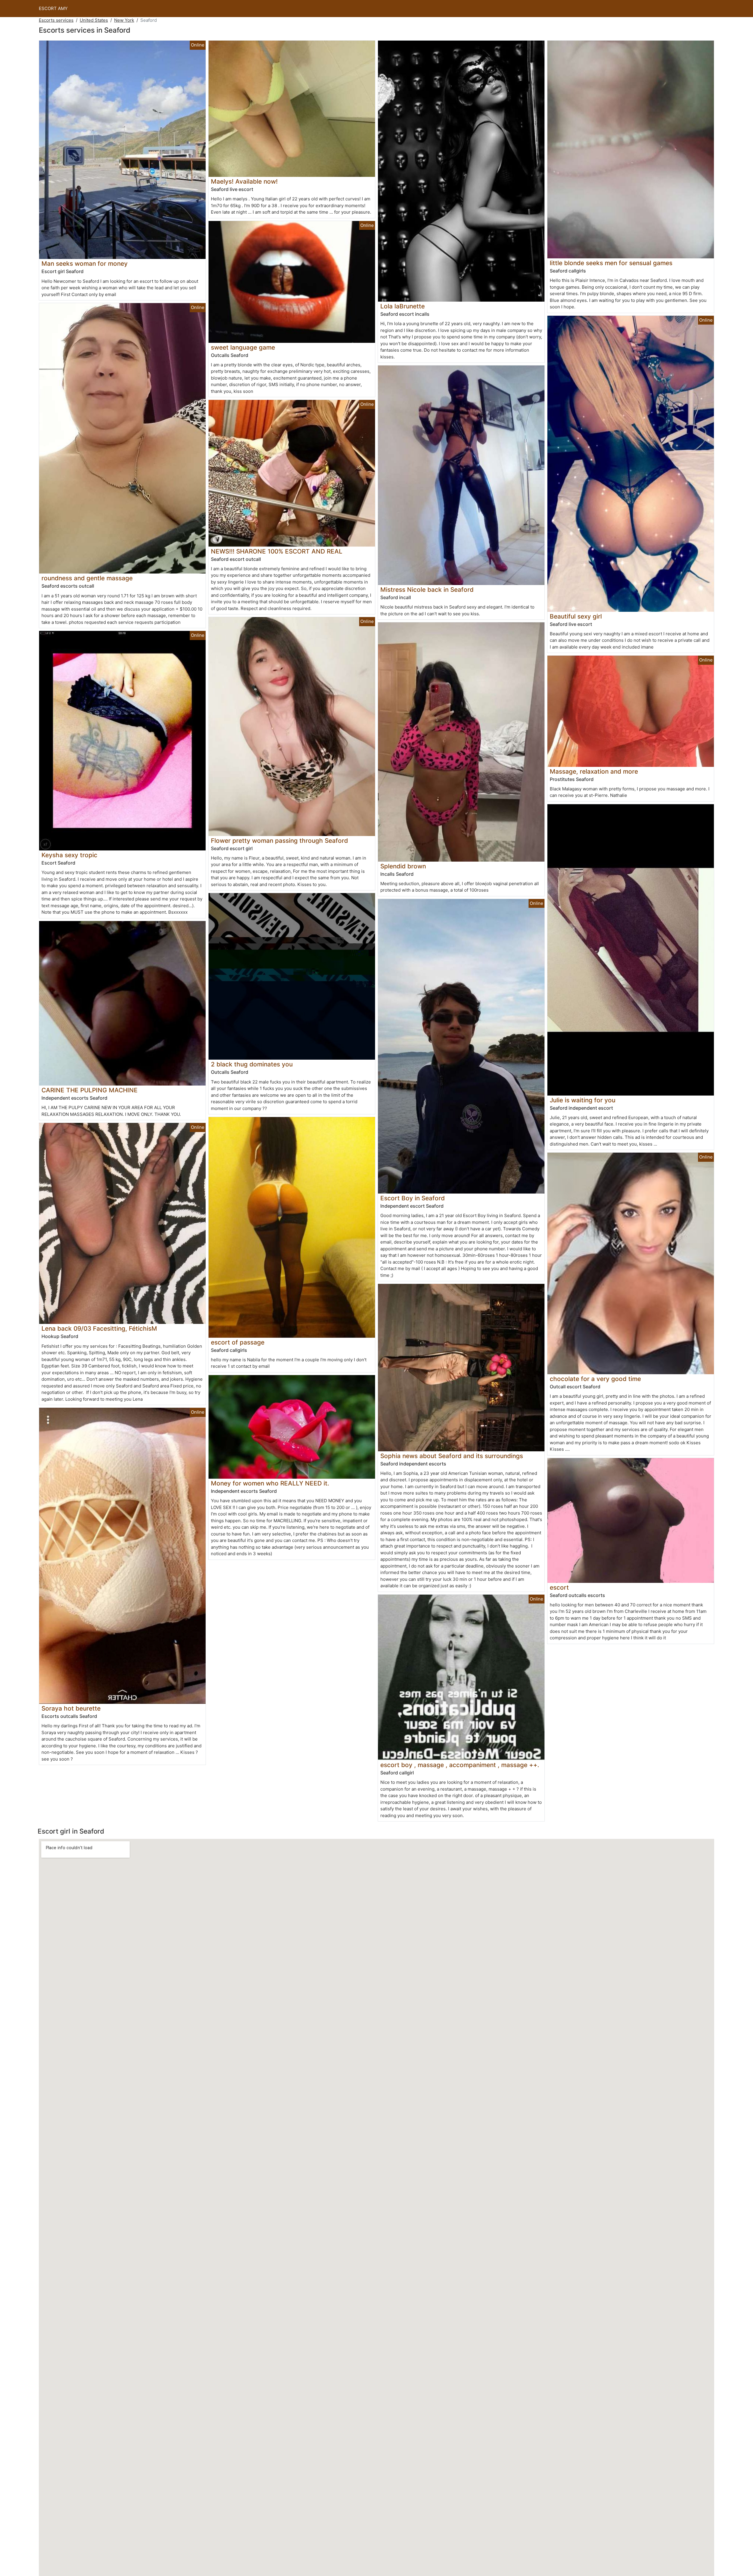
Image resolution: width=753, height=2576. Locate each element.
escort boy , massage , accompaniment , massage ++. (460, 1765)
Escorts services (56, 20)
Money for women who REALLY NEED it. (270, 1483)
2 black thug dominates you (252, 1064)
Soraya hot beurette (71, 1708)
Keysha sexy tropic (69, 855)
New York (124, 20)
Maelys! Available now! (244, 181)
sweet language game (243, 347)
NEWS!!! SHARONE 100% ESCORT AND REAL (277, 551)
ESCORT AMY (53, 8)
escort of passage (238, 1342)
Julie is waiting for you (583, 1100)
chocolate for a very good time (595, 1379)
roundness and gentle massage (87, 578)
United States (94, 20)
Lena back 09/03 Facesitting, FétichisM (99, 1328)
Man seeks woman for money (85, 264)
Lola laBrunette (403, 306)
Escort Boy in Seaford (413, 1198)
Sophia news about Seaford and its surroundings (452, 1456)
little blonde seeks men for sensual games (611, 263)
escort (559, 1587)
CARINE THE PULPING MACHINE (90, 1090)
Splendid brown (403, 866)
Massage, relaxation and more (594, 771)
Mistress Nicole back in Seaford (427, 590)
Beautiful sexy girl (576, 616)
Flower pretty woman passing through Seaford (279, 841)
